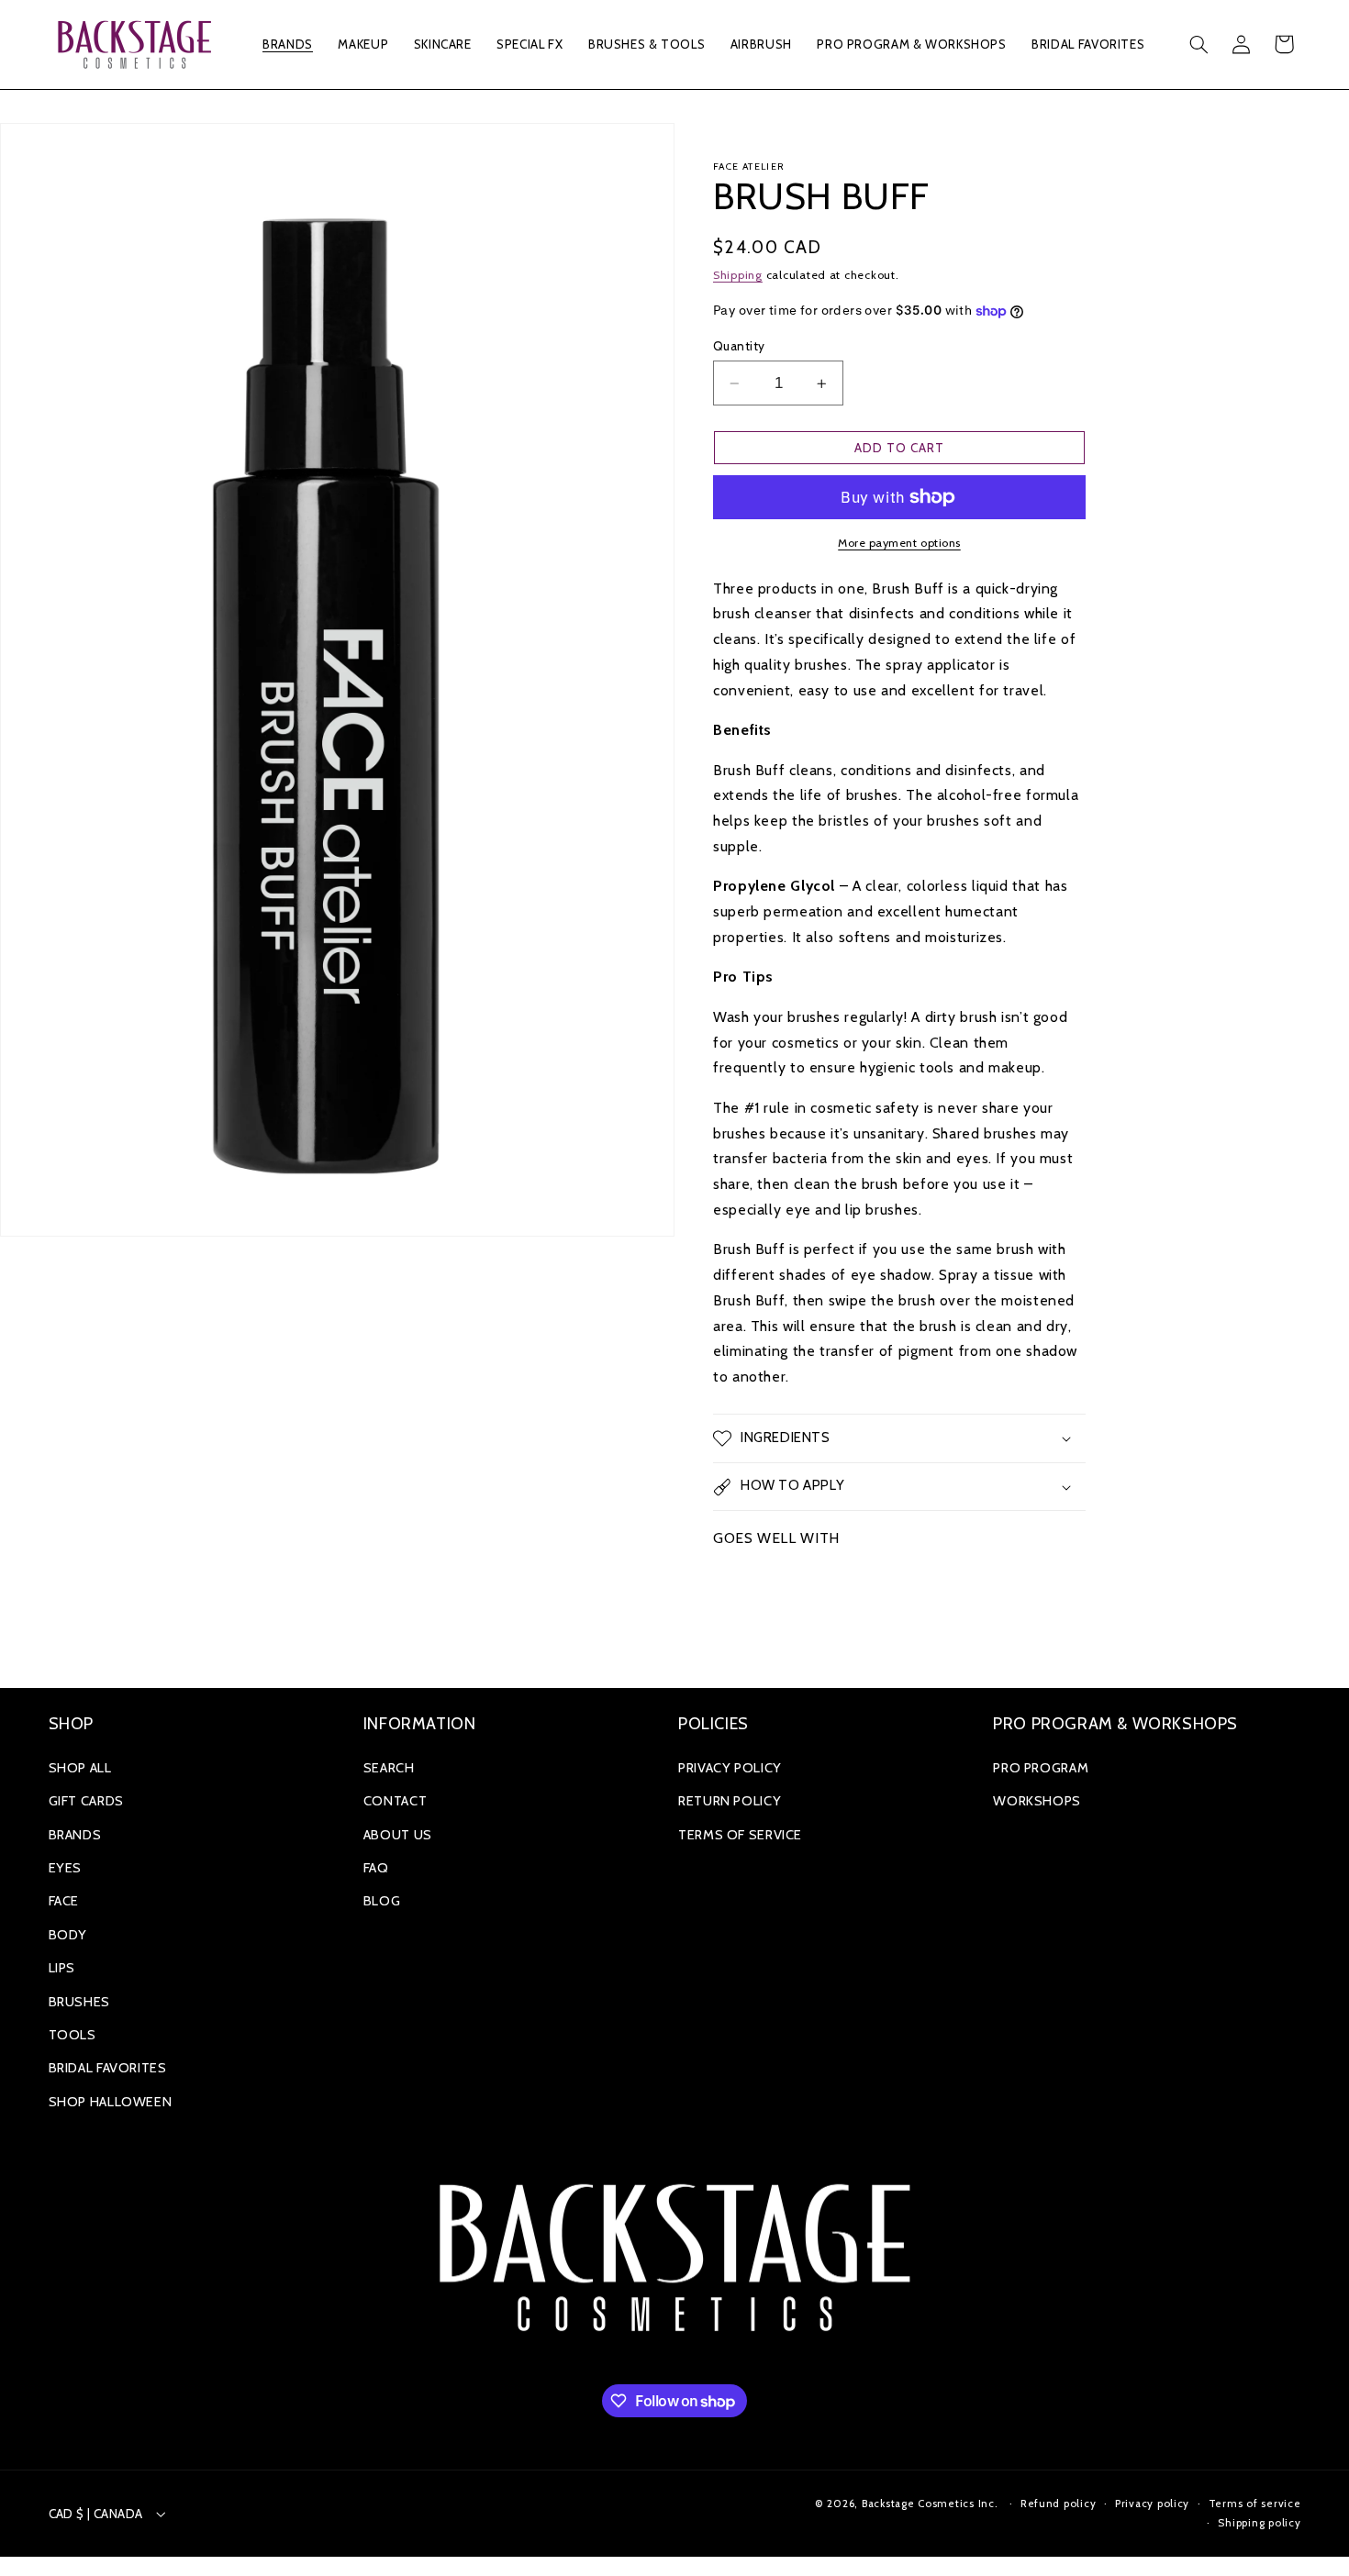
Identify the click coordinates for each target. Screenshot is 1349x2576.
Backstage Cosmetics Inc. (930, 2504)
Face (64, 1901)
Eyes (66, 1868)
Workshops (1037, 1801)
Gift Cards (86, 1801)
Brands (75, 1835)
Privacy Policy (730, 1768)
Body (68, 1935)
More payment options (899, 543)
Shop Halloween (111, 2102)
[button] (288, 44)
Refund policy (1059, 2504)
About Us (398, 1835)
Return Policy (730, 1801)
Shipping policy (1259, 2523)
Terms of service (1255, 2504)
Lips (62, 1968)
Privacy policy (1152, 2504)
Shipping (738, 275)
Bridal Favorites (108, 2068)
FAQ (376, 1868)
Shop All (80, 1768)
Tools (72, 2035)
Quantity (739, 346)
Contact (395, 1801)
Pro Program (1041, 1768)
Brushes (79, 2002)
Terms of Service (740, 1835)
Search (389, 1768)
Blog (382, 1901)
